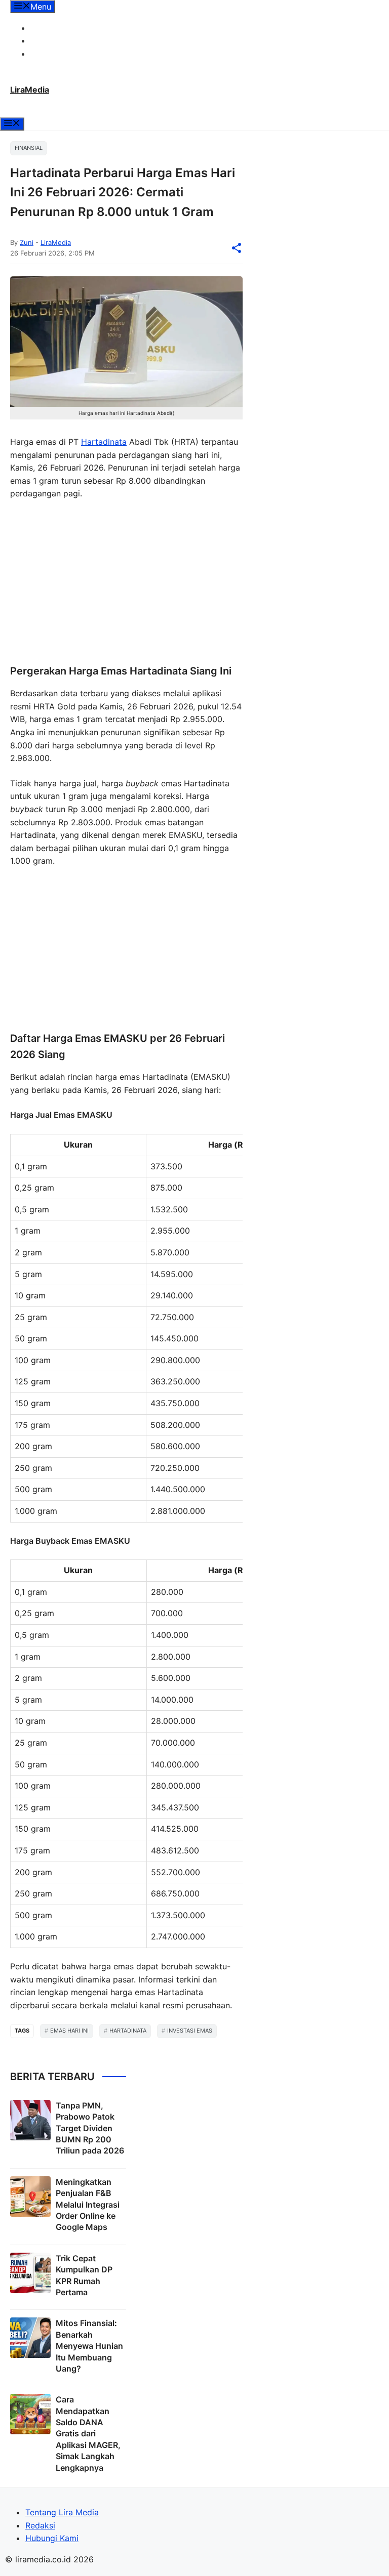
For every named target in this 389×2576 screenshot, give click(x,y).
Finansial (29, 148)
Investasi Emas (190, 2031)
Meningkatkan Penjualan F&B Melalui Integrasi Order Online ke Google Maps (88, 2205)
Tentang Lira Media (67, 28)
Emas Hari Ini (69, 2031)
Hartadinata (104, 442)
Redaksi (45, 40)
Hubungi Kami (57, 54)
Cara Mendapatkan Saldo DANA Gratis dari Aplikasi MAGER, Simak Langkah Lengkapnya (88, 2433)
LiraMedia (30, 90)
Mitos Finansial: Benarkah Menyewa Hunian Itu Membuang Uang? (89, 2346)
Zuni (27, 242)
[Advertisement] (126, 583)
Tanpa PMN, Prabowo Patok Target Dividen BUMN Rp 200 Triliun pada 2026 (90, 2128)
